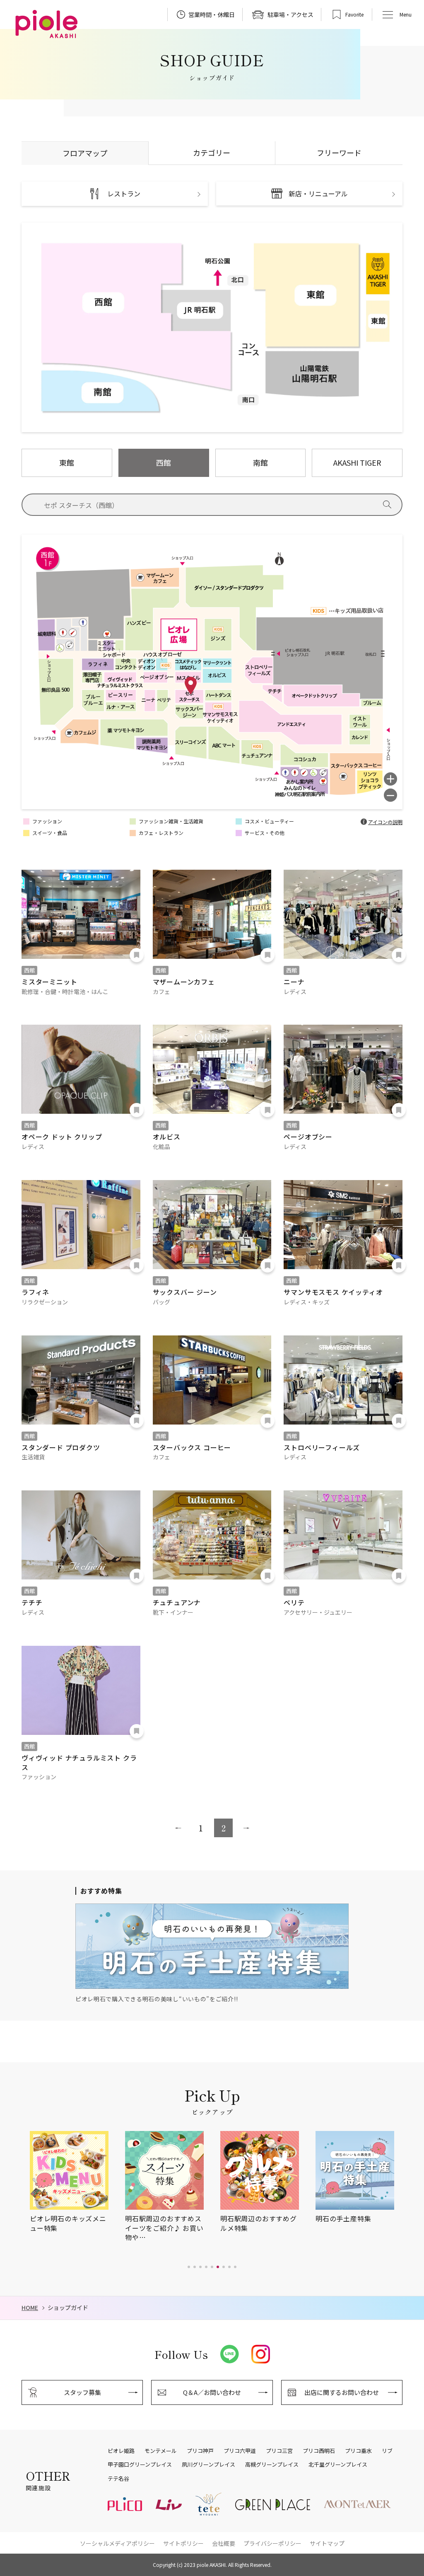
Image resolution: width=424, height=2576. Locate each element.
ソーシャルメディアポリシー (117, 2543)
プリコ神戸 (200, 2451)
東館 (67, 462)
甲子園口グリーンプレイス (140, 2465)
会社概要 (224, 2543)
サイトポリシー (183, 2543)
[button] (189, 2267)
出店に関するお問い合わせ (342, 2392)
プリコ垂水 (358, 2451)
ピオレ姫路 (121, 2451)
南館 (260, 462)
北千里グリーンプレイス (338, 2465)
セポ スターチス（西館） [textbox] (81, 505)
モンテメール (161, 2451)
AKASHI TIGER (357, 462)
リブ (387, 2451)
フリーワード (339, 152)
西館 (164, 462)
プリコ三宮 (279, 2451)
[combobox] (221, 505)
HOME (30, 2308)
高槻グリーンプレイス (272, 2465)
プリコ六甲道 (240, 2451)
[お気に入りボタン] (137, 955)
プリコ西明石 (319, 2451)
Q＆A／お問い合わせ (212, 2392)
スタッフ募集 (82, 2392)
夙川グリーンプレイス (208, 2465)
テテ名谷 (118, 2479)
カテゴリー (212, 152)
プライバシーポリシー (272, 2543)
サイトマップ (327, 2543)
